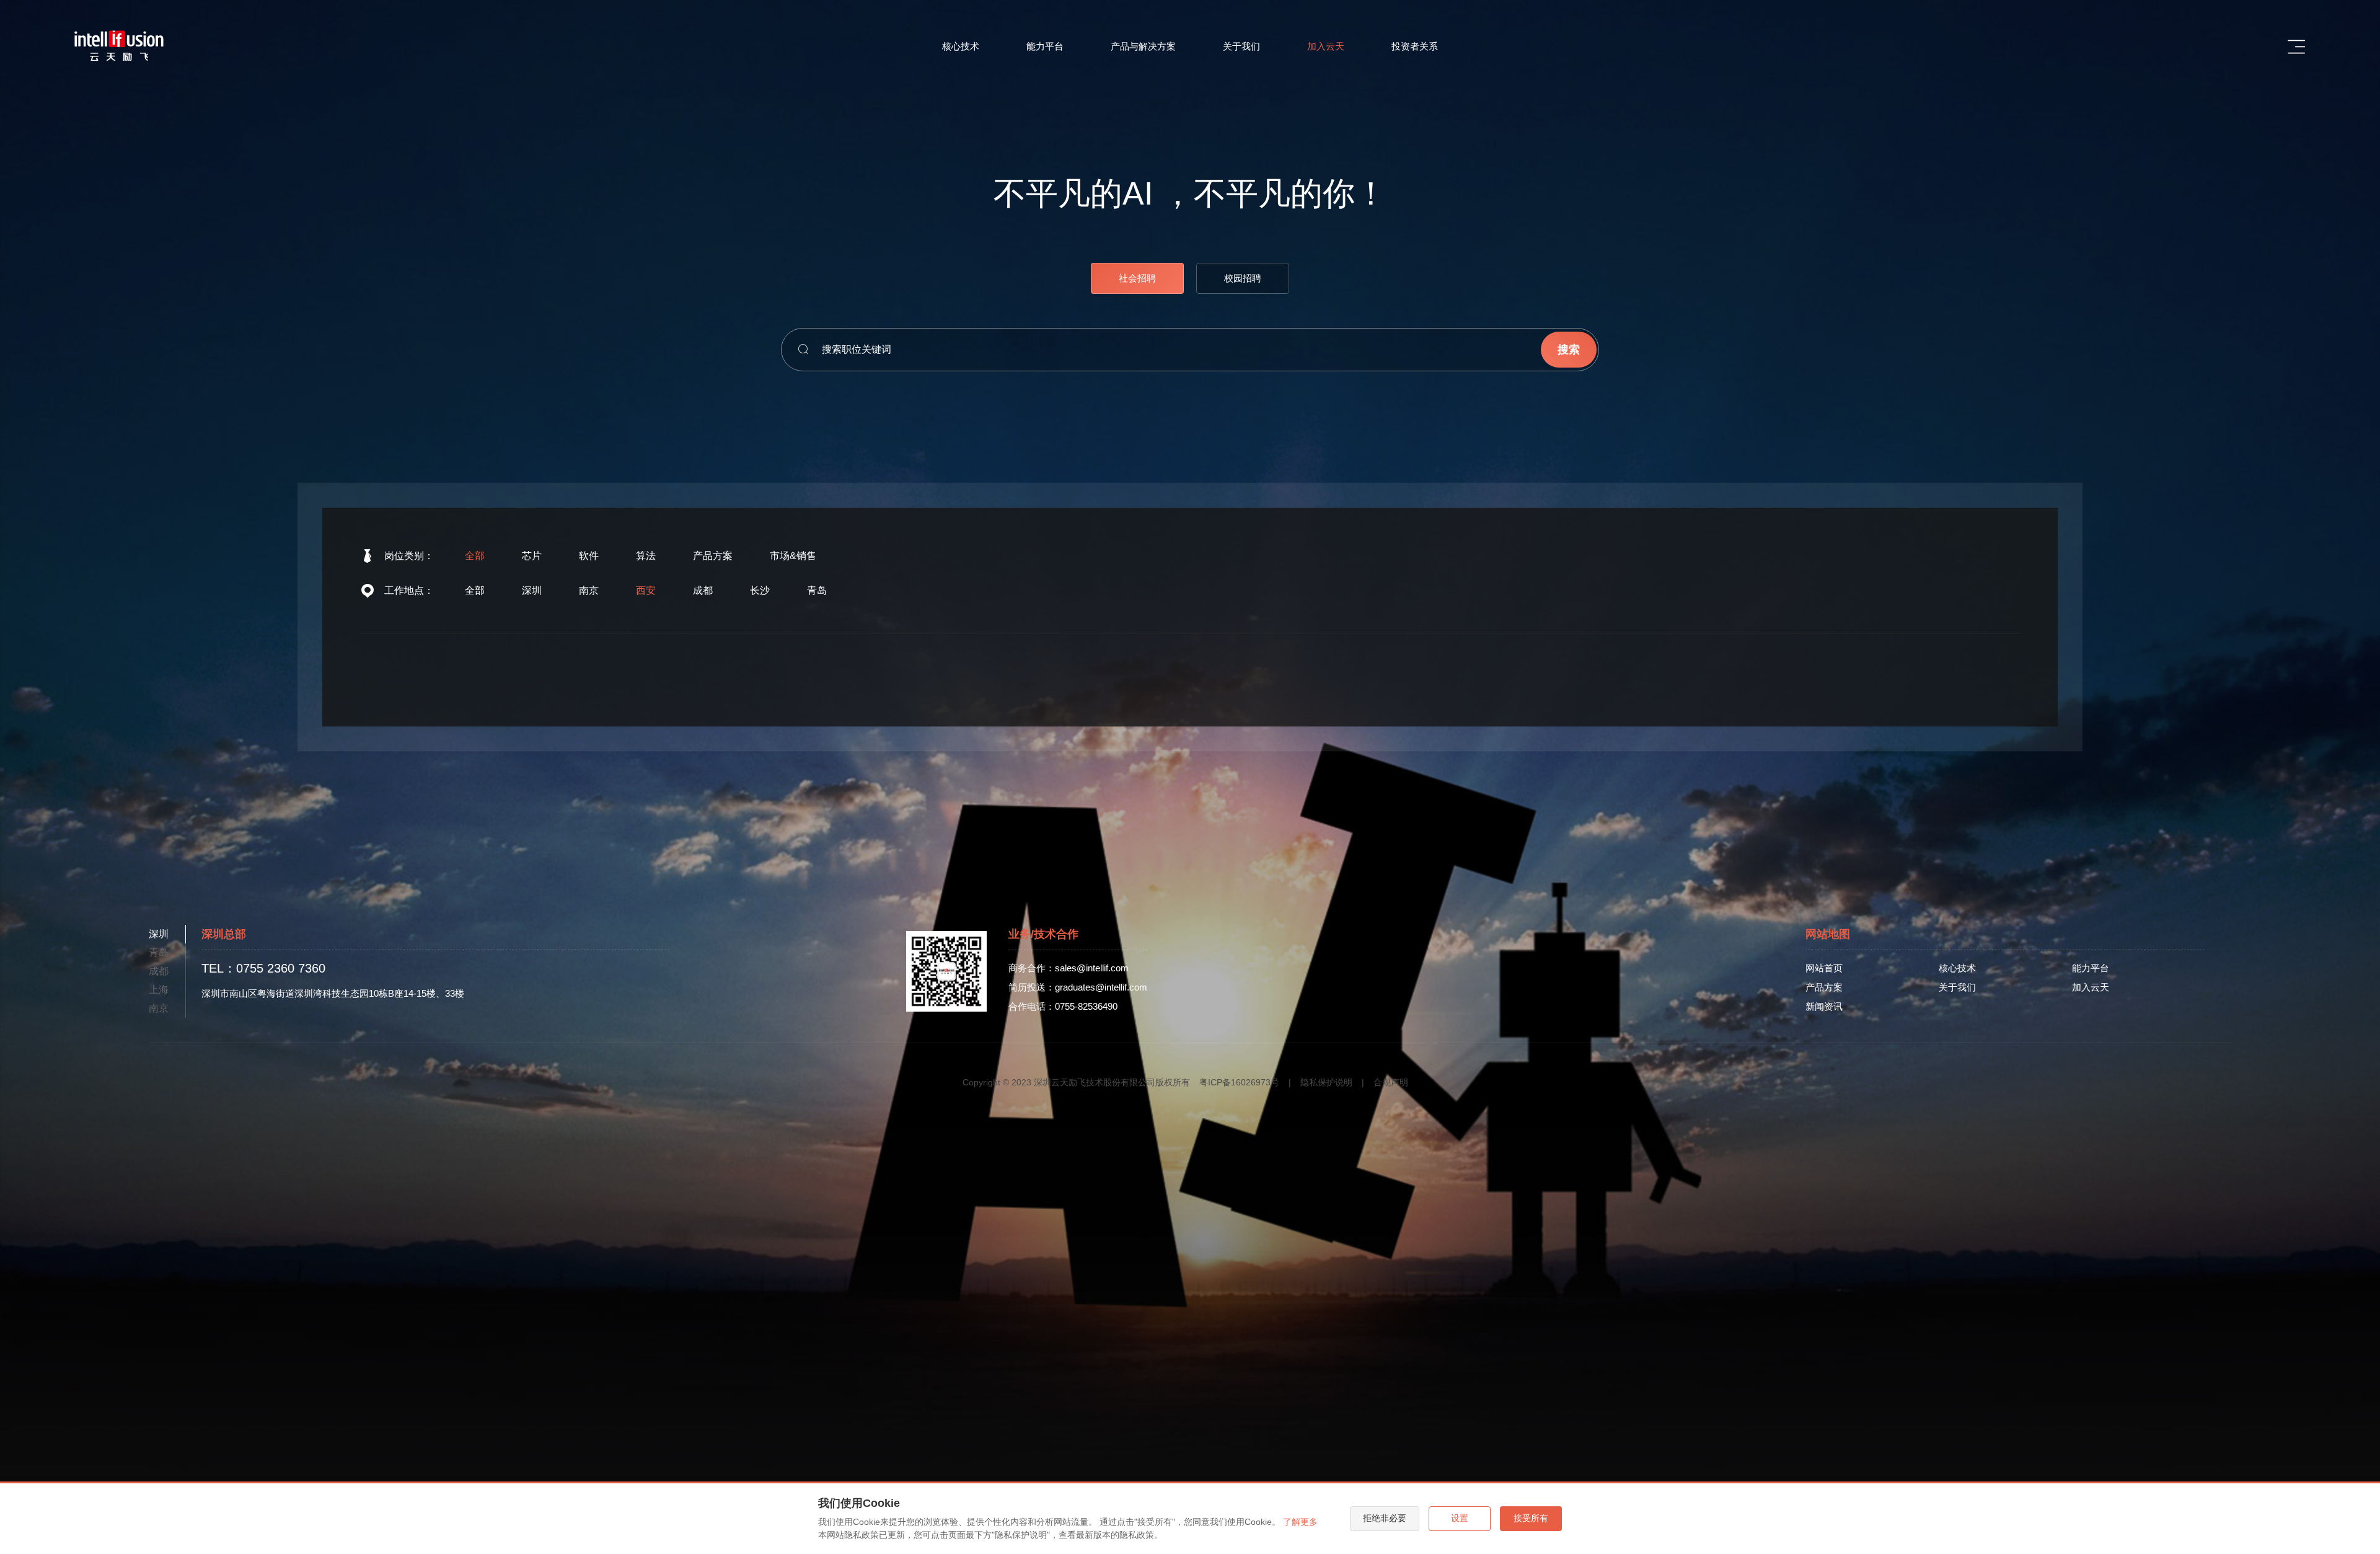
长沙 (760, 590)
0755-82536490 (1086, 1006)
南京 (589, 590)
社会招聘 (1137, 278)
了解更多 (1300, 1522)
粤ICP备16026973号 (1239, 1082)
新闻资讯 (1824, 1006)
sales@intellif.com (1092, 968)
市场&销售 (793, 556)
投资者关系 (1415, 46)
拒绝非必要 (1385, 1518)
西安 (646, 590)
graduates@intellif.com (1101, 987)
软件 (589, 556)
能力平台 (1045, 46)
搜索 (1569, 350)
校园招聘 (1243, 278)
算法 (646, 556)
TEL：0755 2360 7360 (263, 968)
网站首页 (1824, 968)
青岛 (817, 590)
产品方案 (713, 556)
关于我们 (1241, 46)
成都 (703, 590)
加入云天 (1326, 46)
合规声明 (1391, 1082)
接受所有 (1531, 1518)
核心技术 (961, 46)
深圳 (532, 590)
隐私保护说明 (1326, 1082)
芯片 (532, 556)
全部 (475, 556)
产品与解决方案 (1143, 46)
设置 (1460, 1518)
